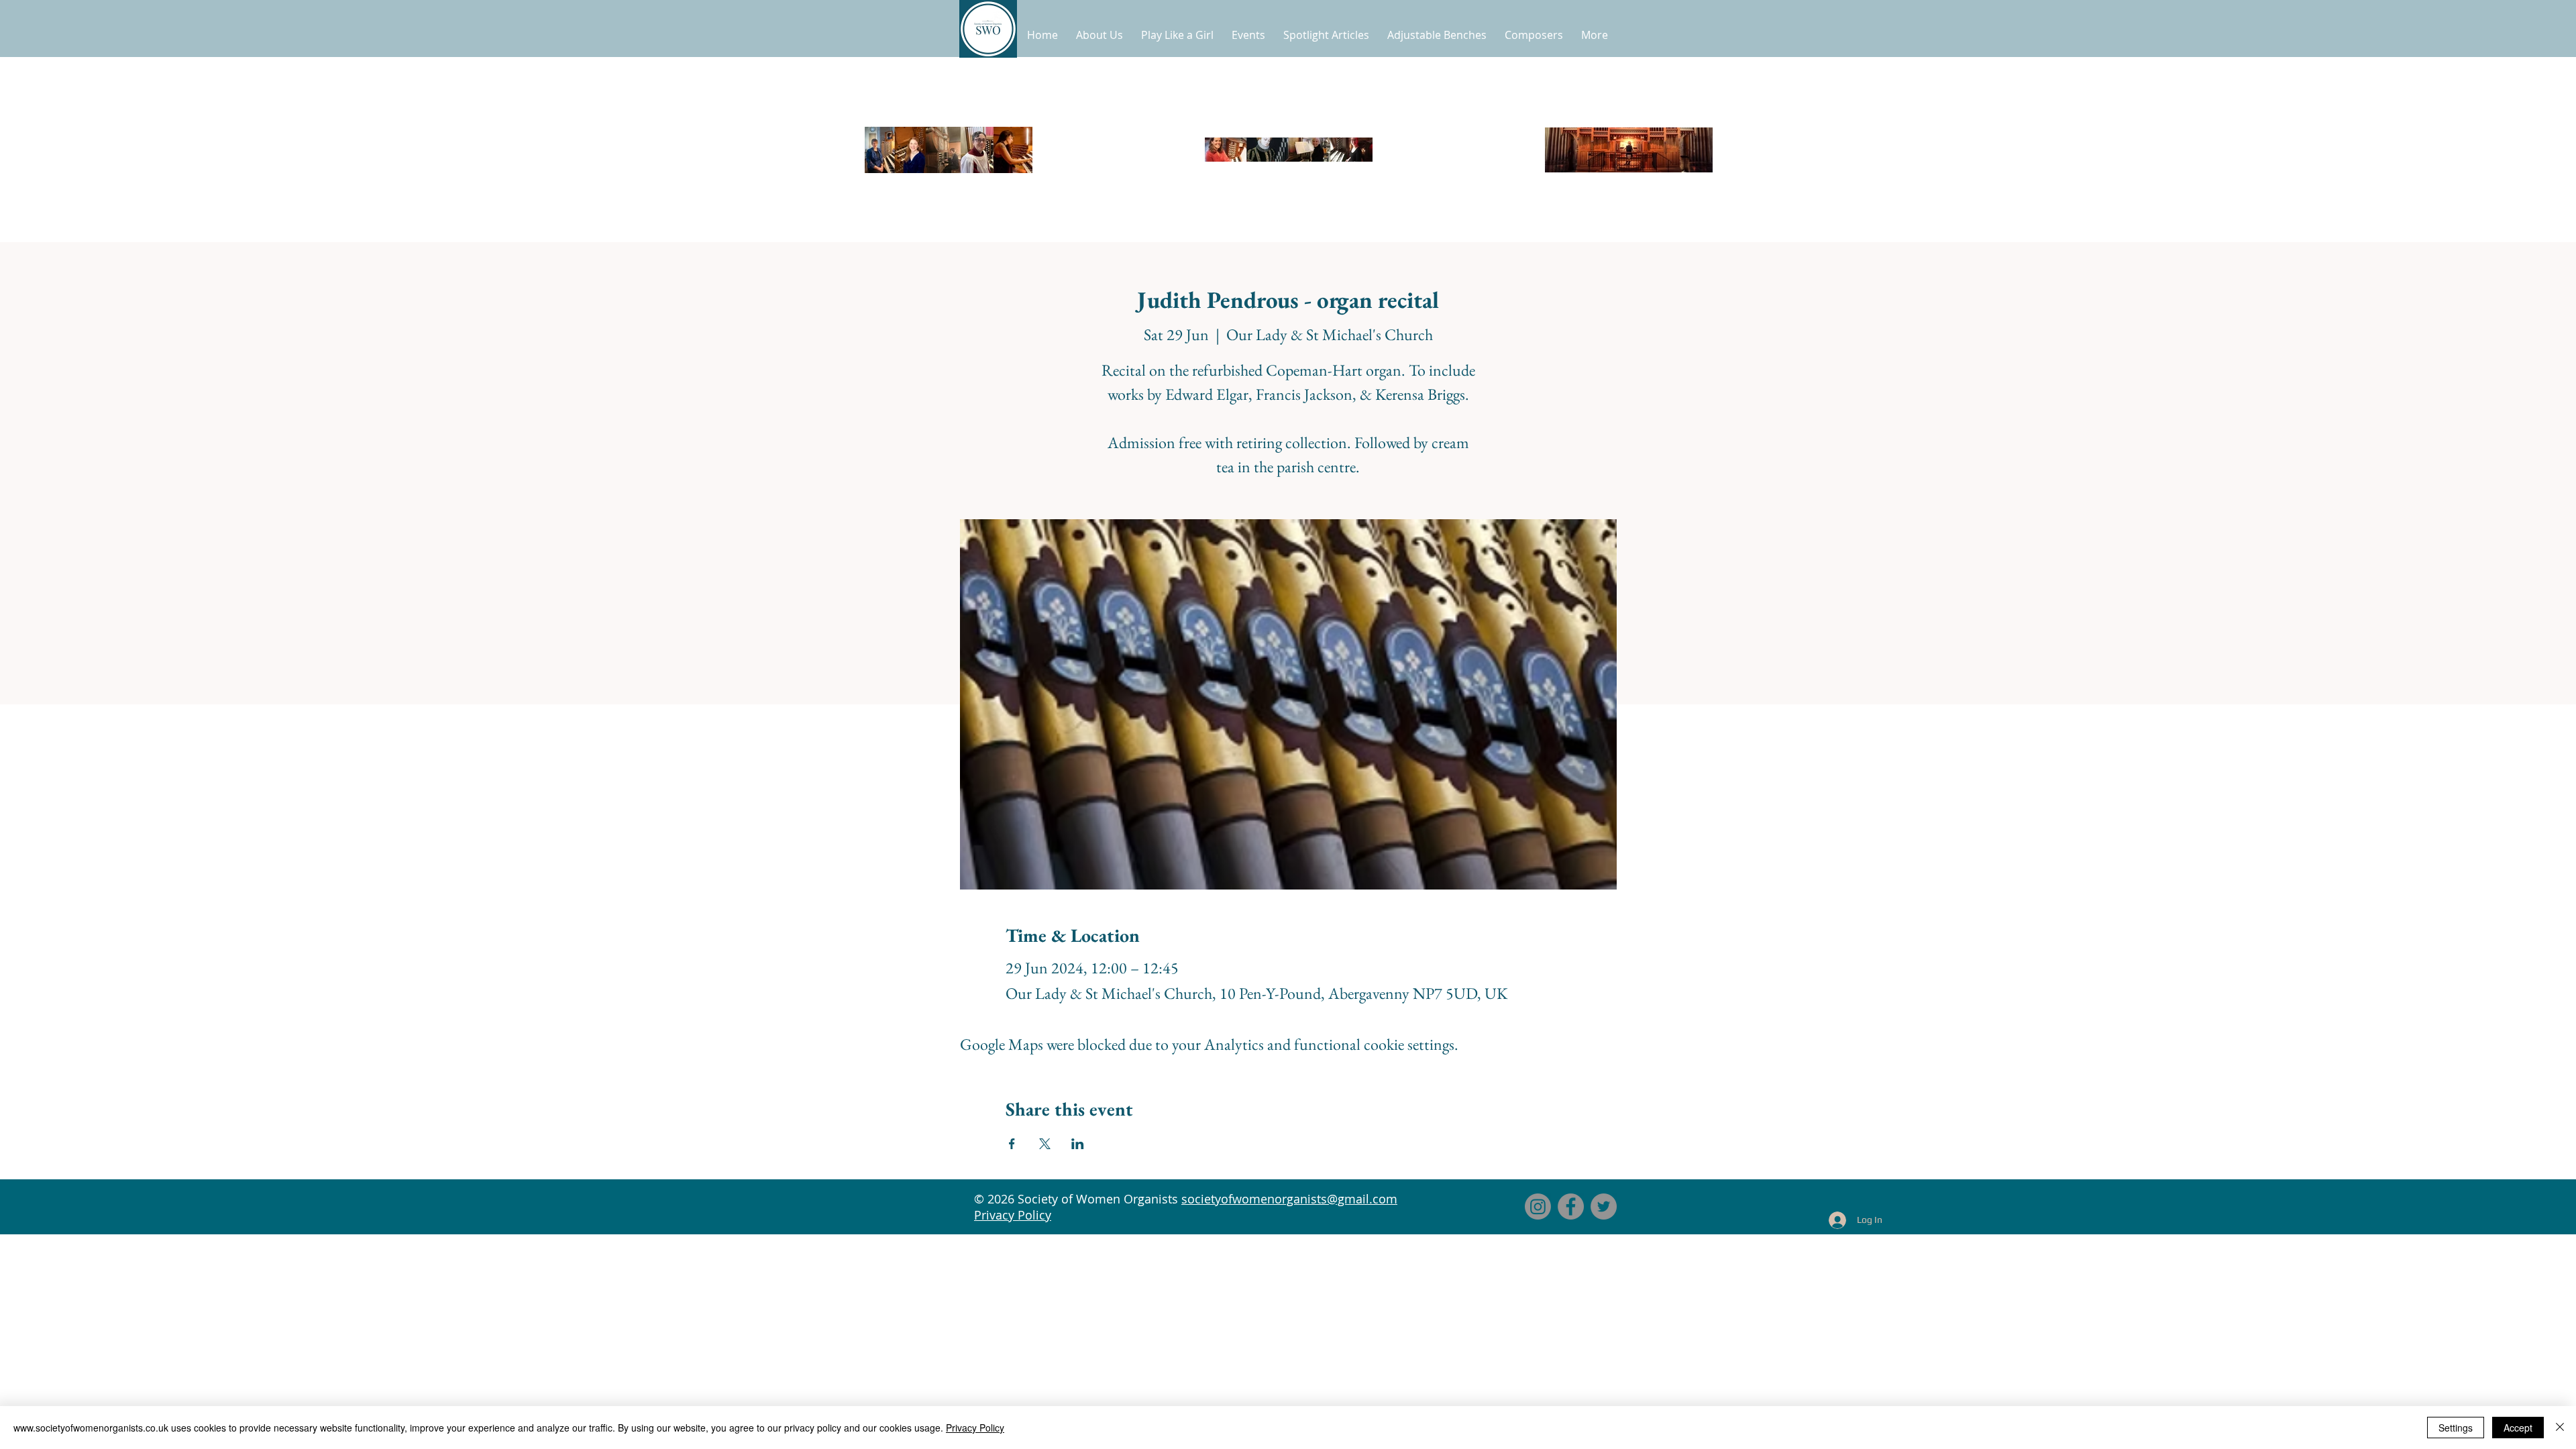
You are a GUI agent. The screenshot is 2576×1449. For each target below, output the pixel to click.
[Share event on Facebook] (1012, 1144)
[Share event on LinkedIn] (1078, 1144)
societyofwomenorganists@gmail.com (1289, 1199)
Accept (2518, 1428)
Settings (2456, 1428)
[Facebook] (1571, 1206)
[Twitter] (1604, 1206)
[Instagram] (1538, 1206)
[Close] (2560, 1428)
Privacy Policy (1013, 1215)
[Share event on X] (1045, 1144)
